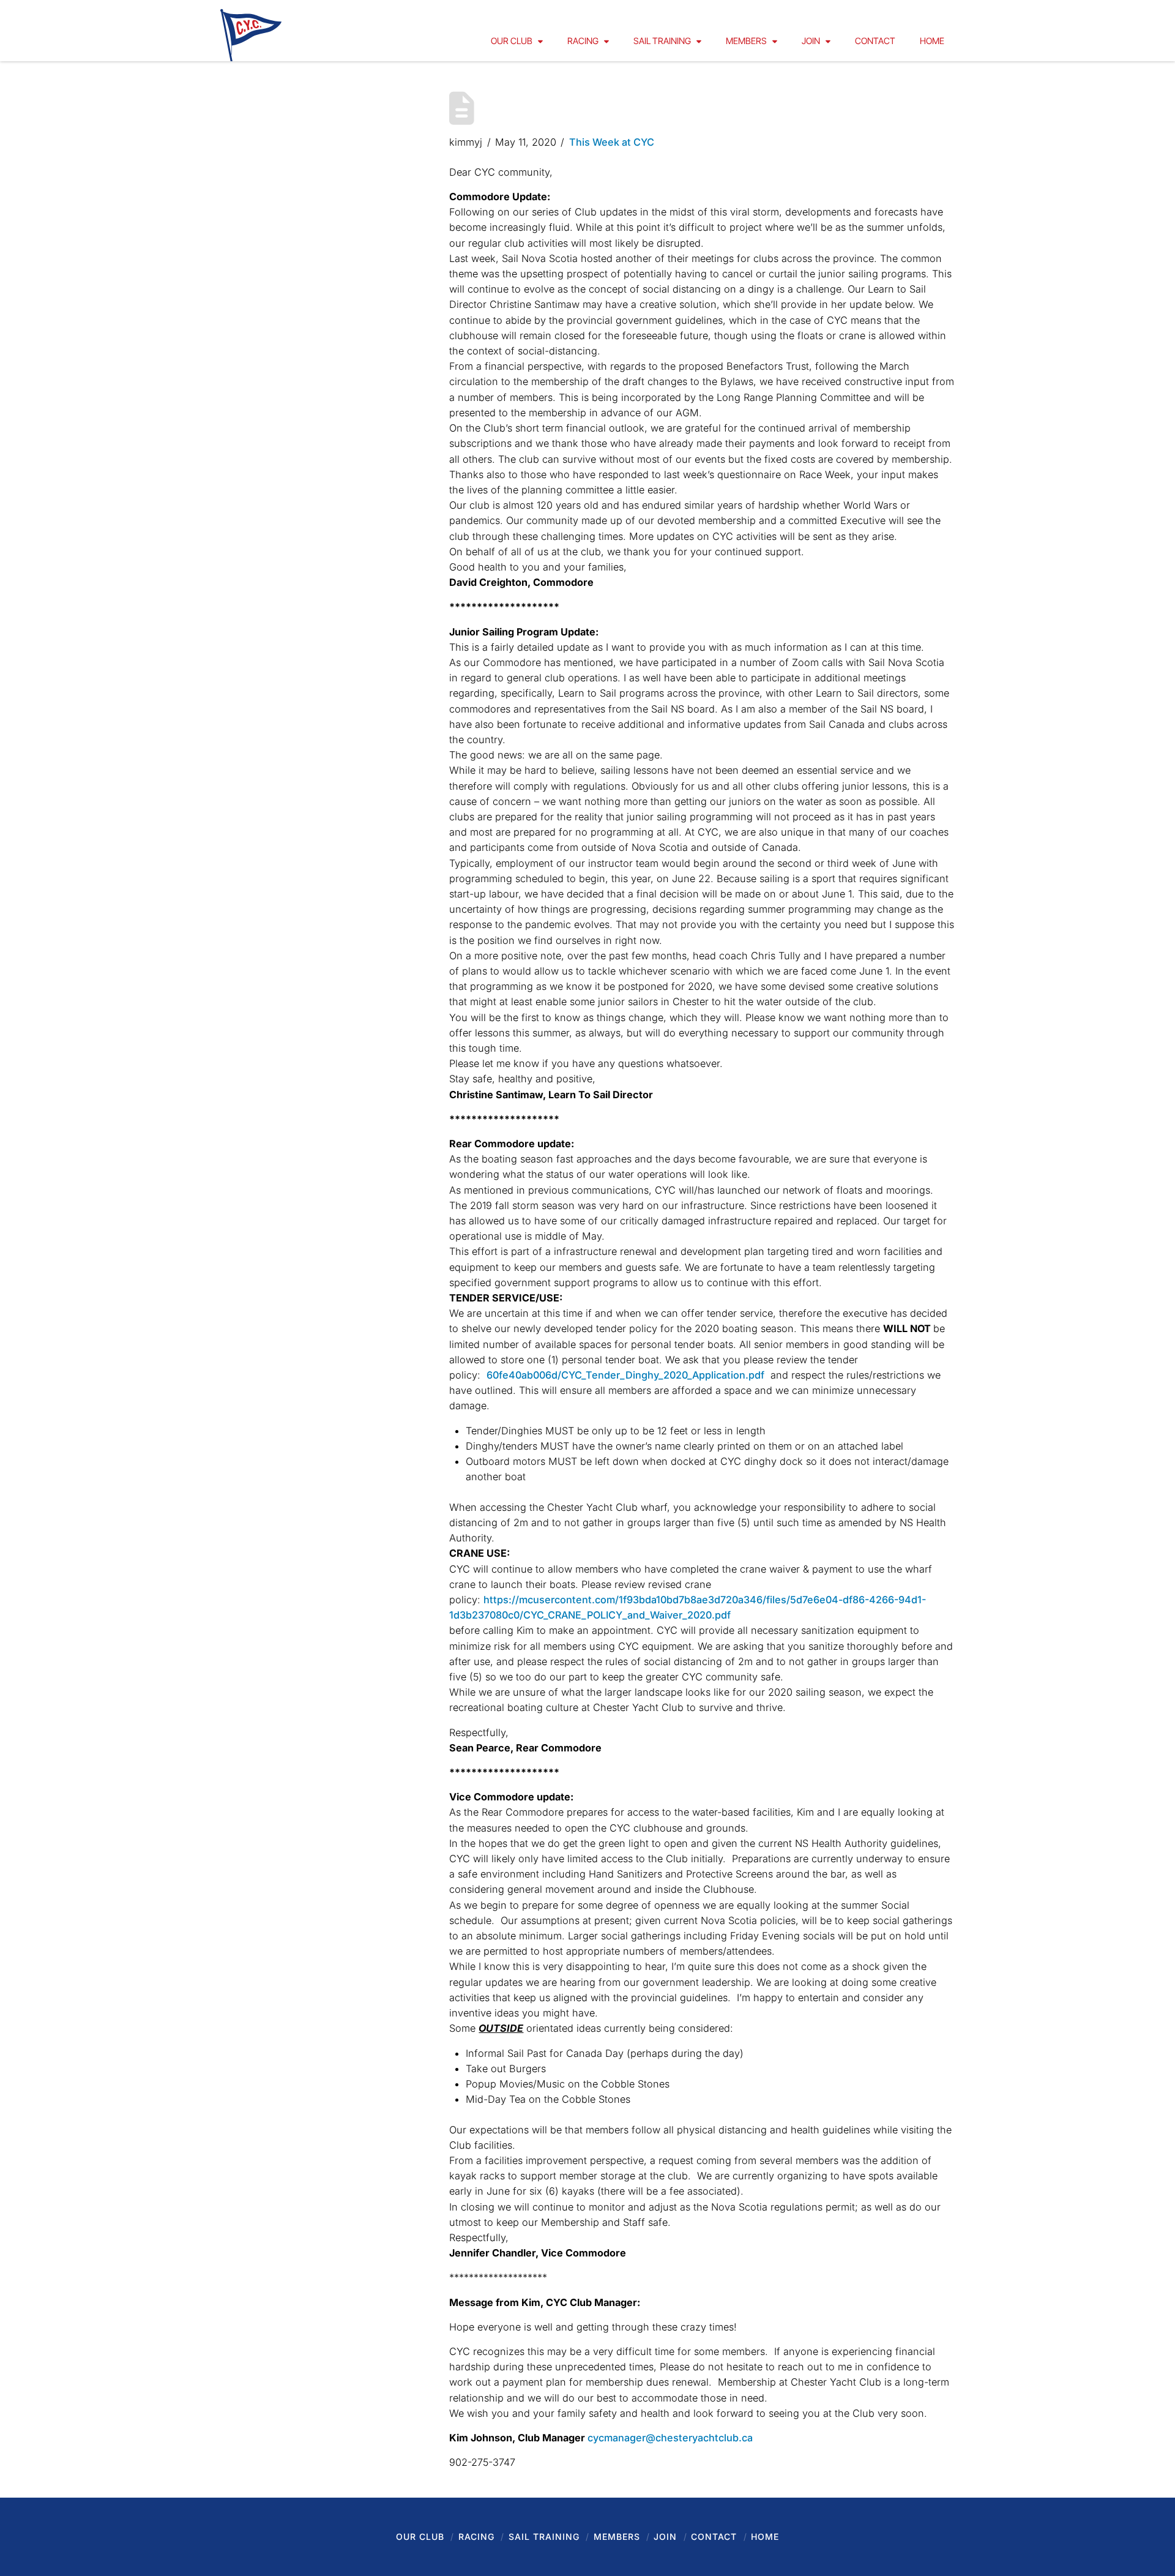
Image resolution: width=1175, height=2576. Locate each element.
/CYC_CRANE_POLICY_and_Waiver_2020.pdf (625, 1615)
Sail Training (544, 2537)
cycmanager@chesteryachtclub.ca (670, 2438)
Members (617, 2537)
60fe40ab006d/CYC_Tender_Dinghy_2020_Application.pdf (625, 1375)
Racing (476, 2537)
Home (765, 2537)
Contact (714, 2537)
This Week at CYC (612, 142)
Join (665, 2537)
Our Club (420, 2537)
